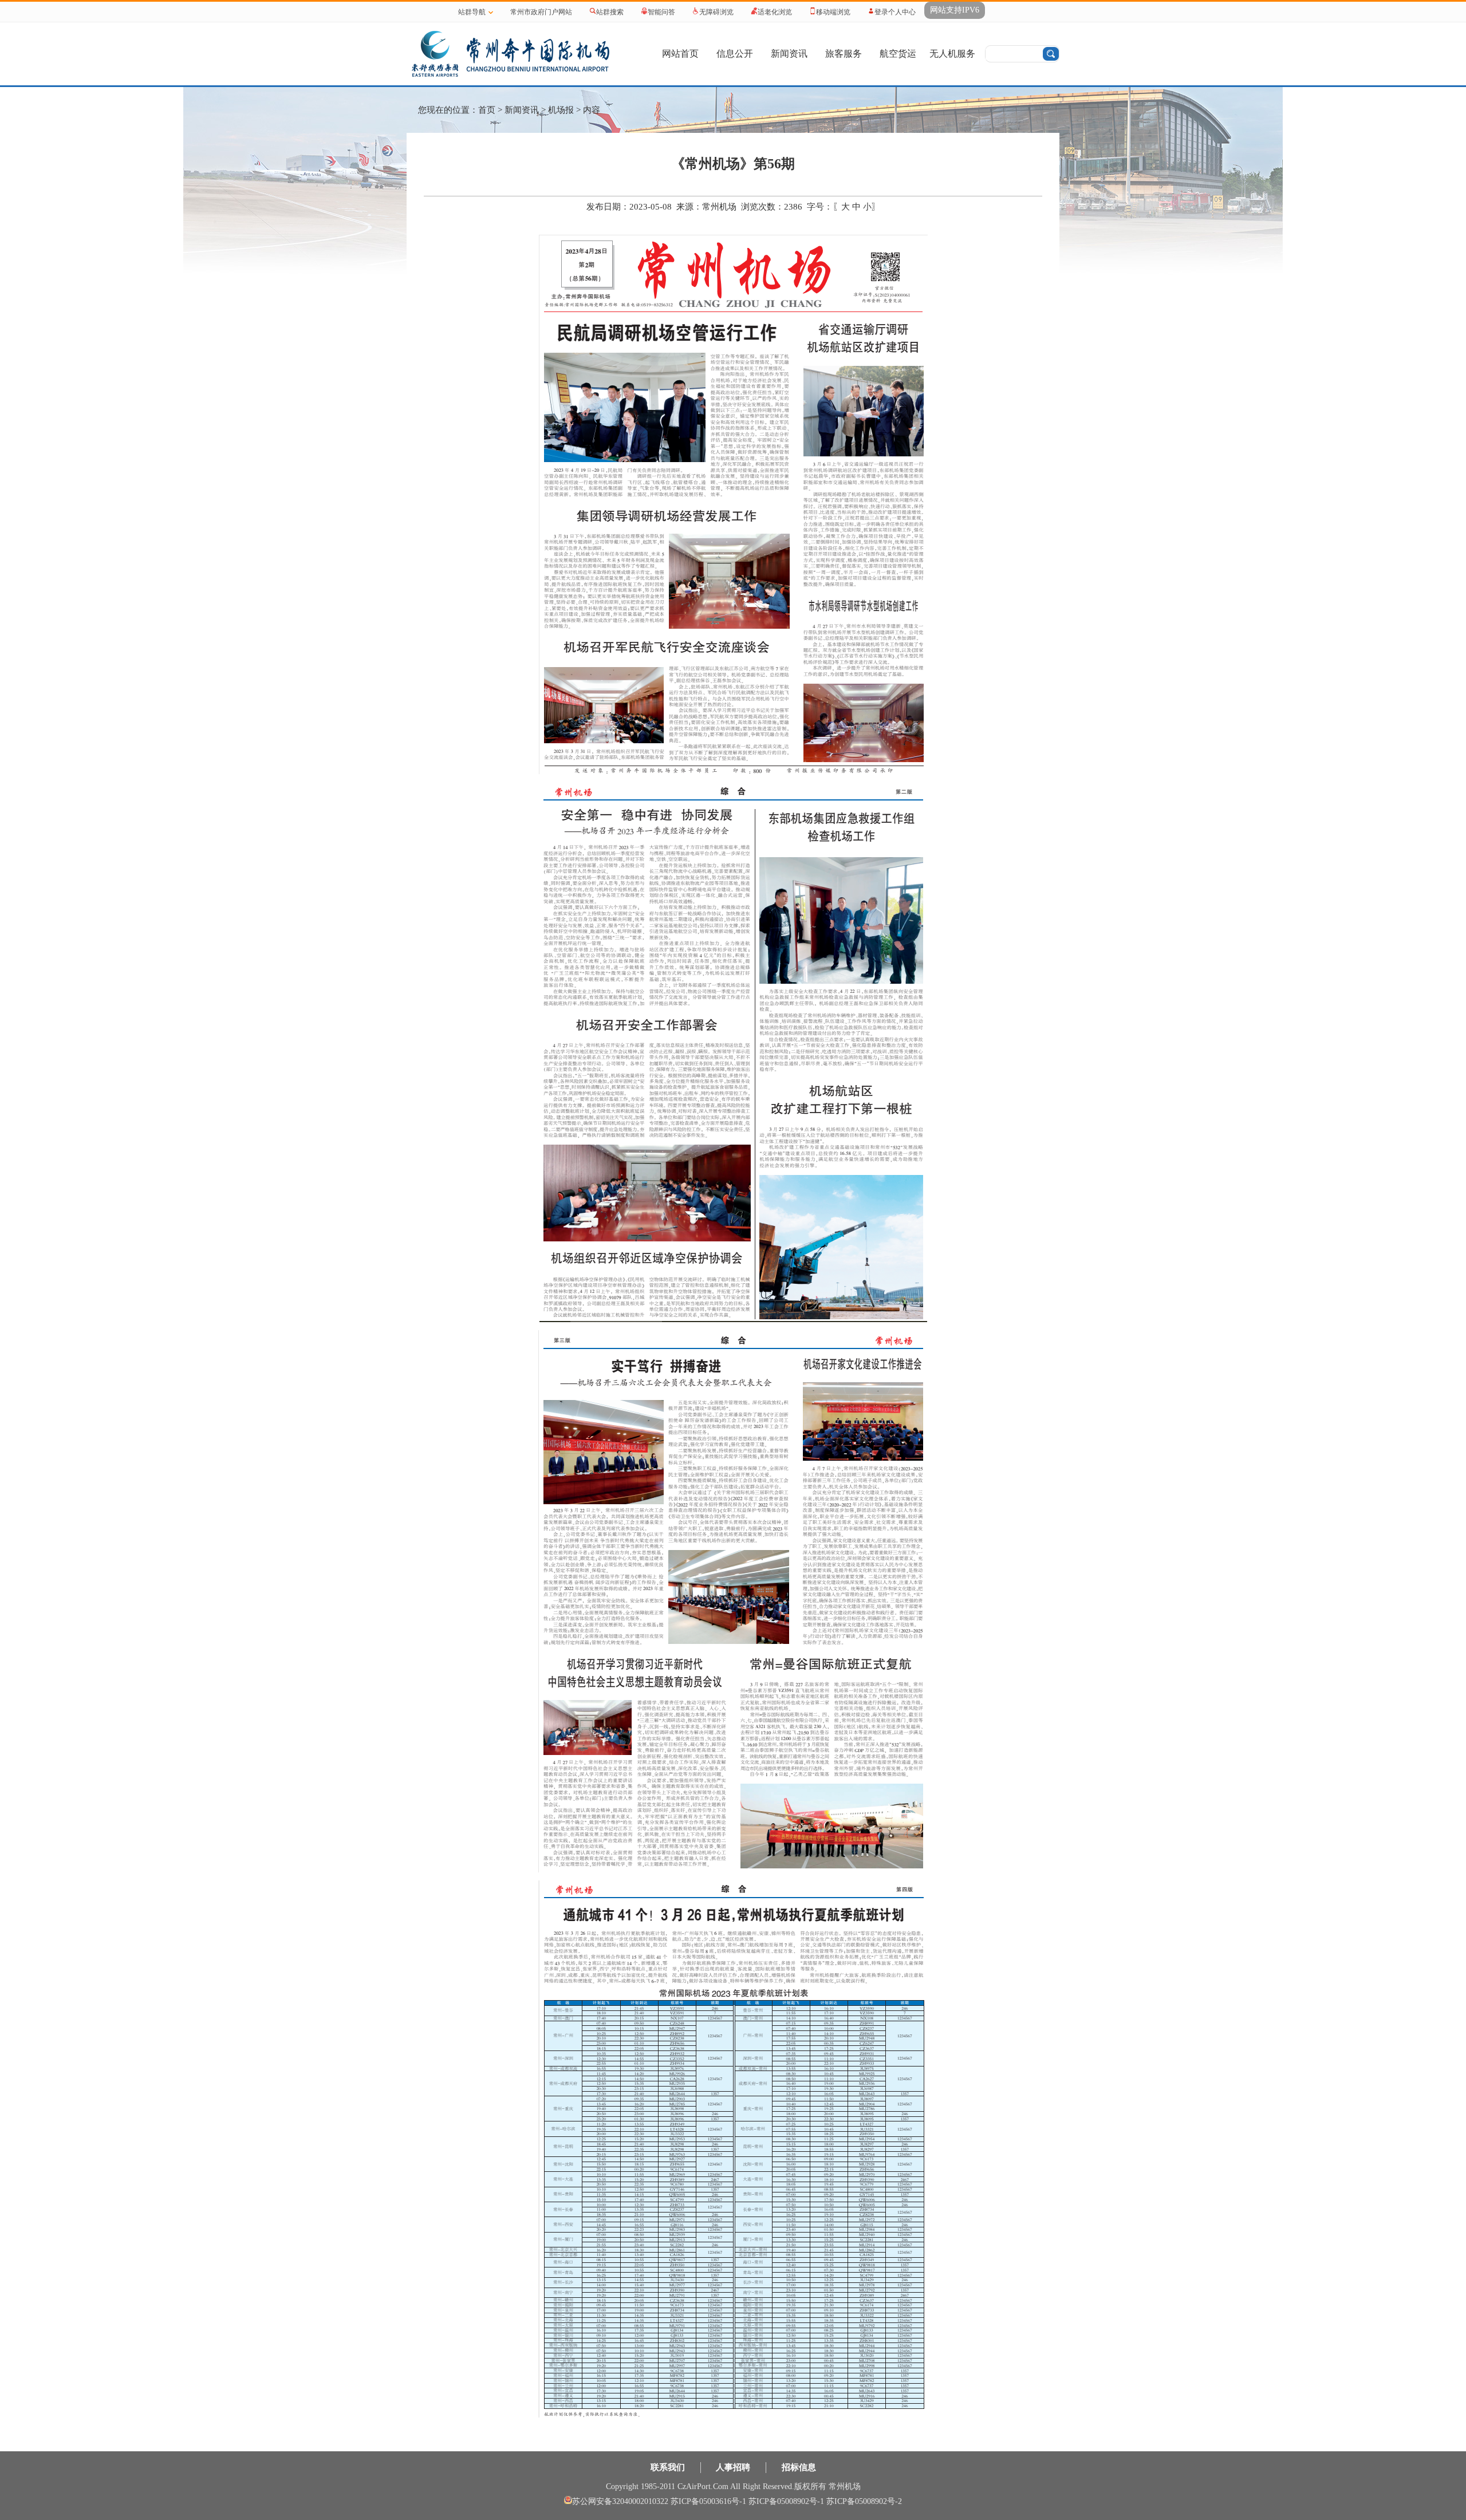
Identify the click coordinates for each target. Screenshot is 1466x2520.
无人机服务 (952, 54)
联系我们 (668, 2467)
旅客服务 (844, 54)
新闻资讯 (789, 54)
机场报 (561, 110)
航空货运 (898, 54)
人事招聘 (733, 2467)
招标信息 (799, 2467)
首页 (487, 110)
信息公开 (735, 54)
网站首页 (680, 54)
